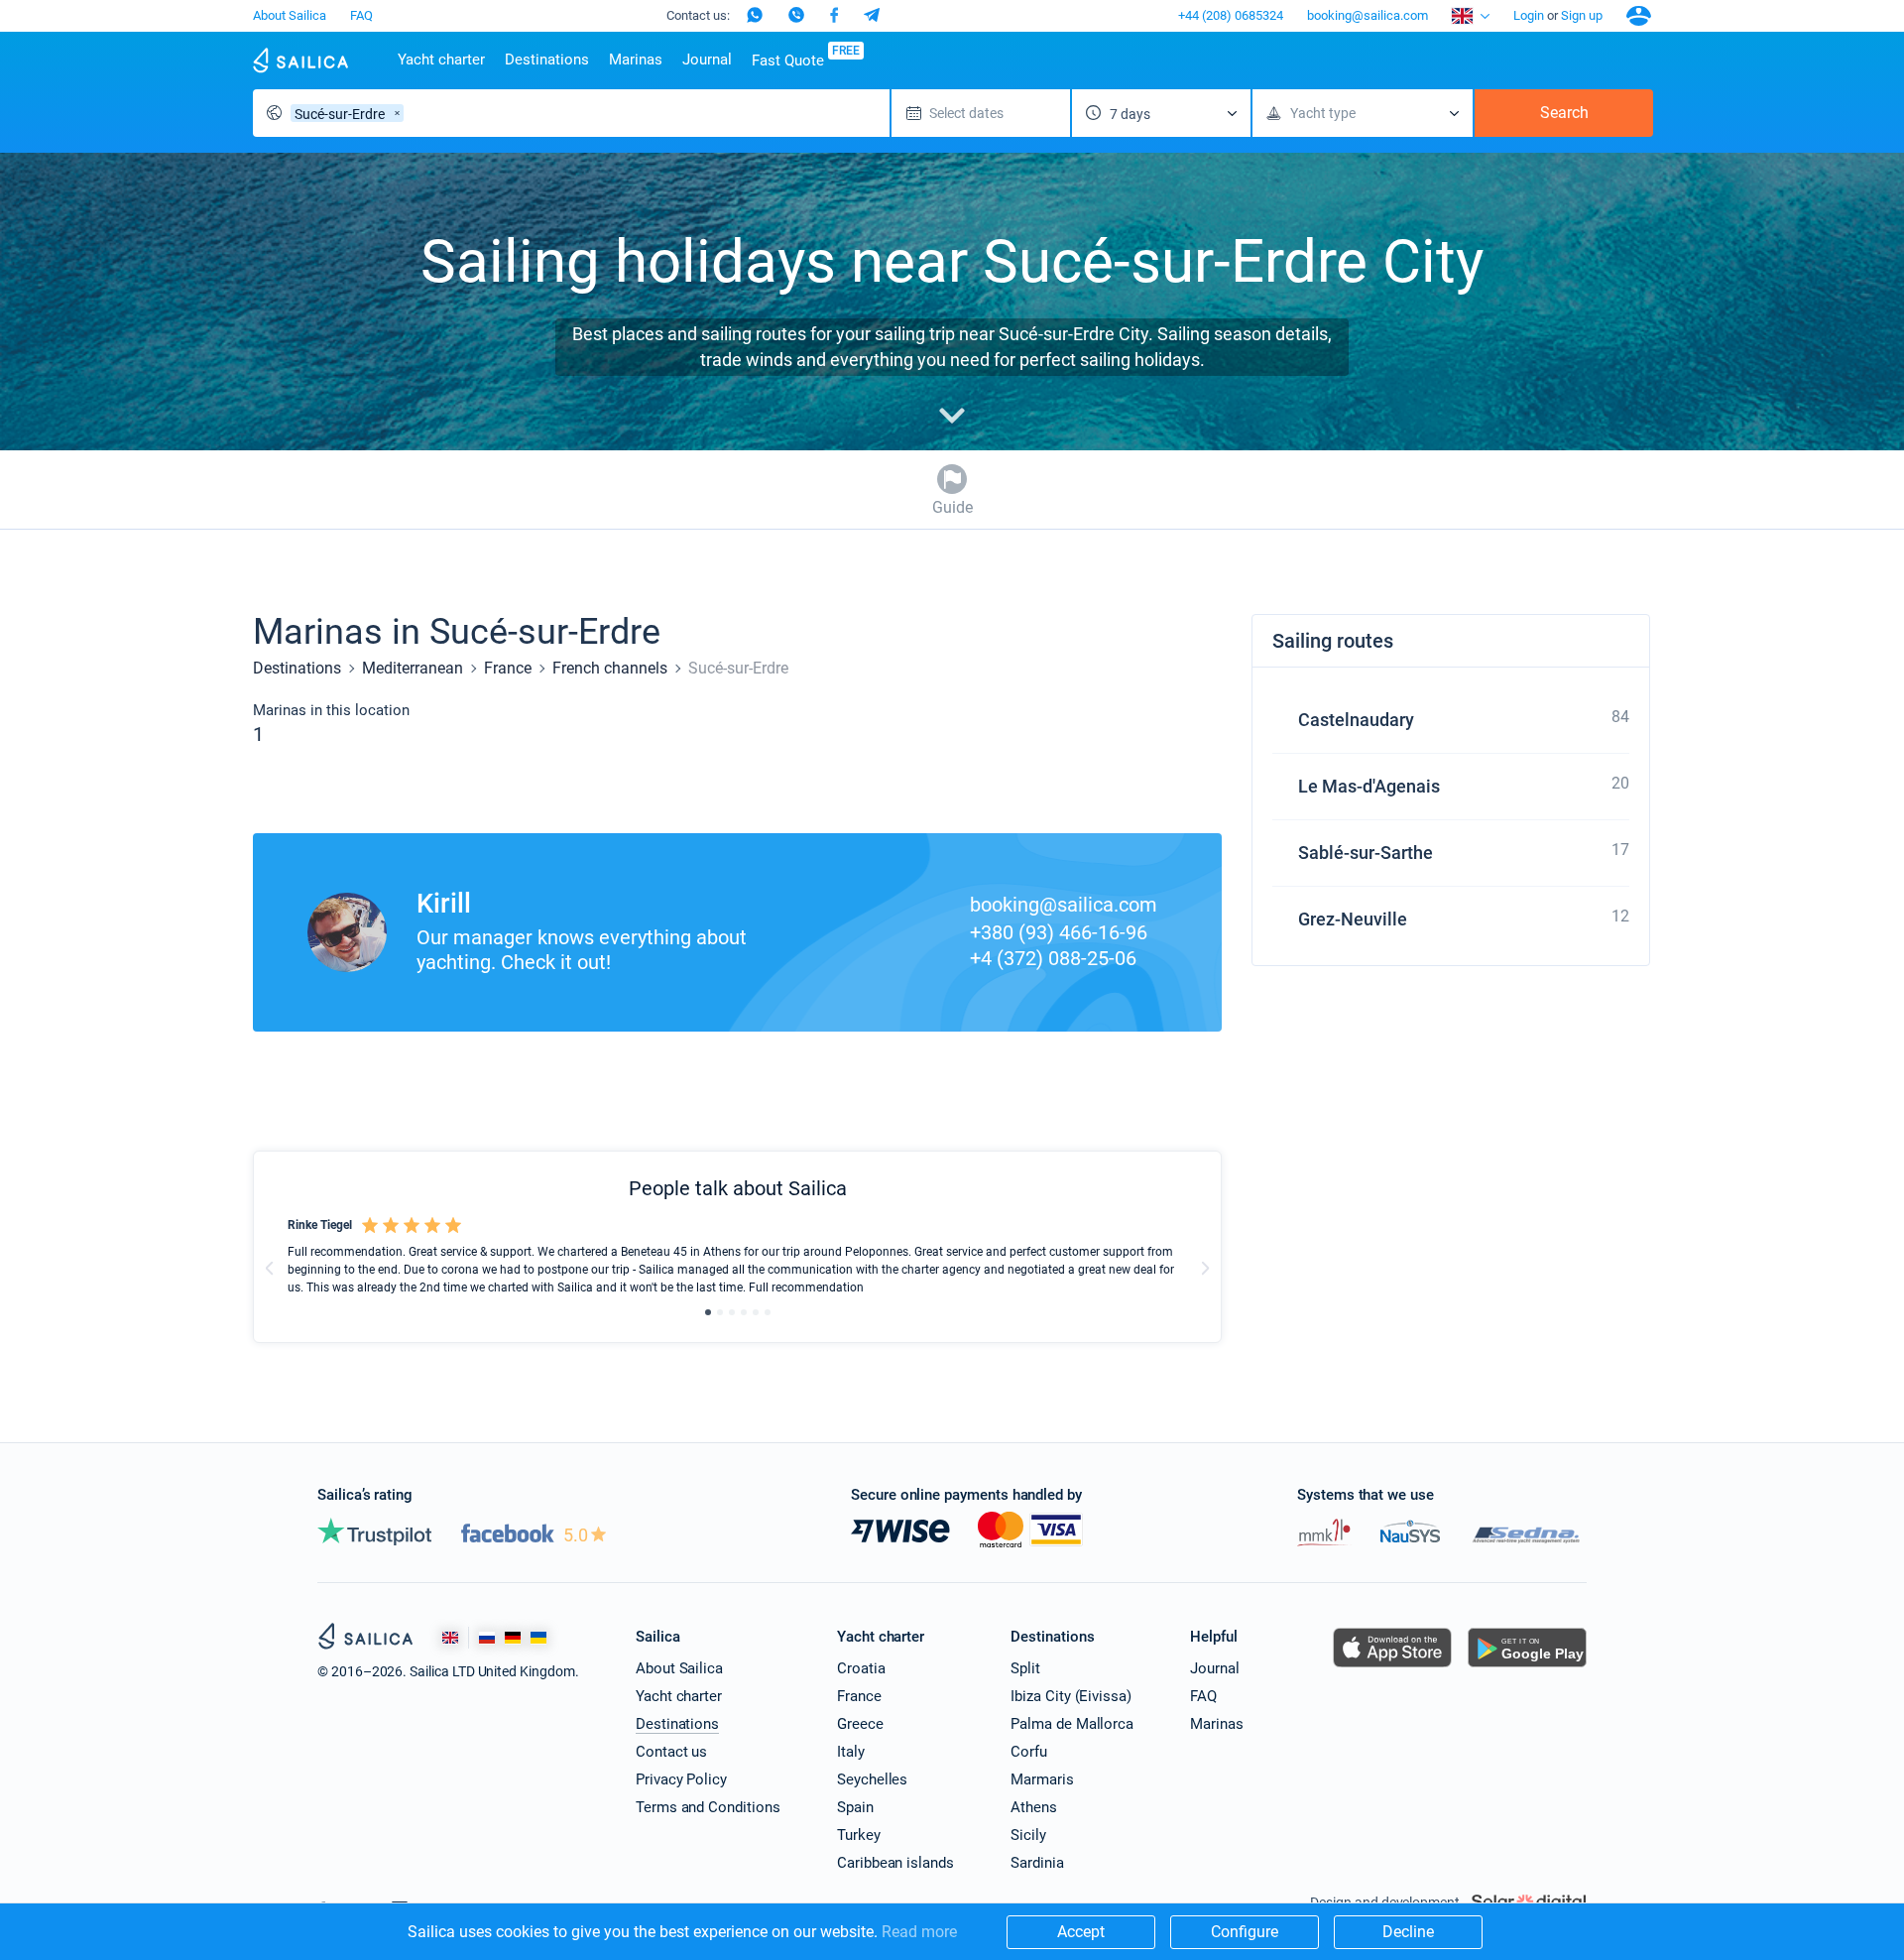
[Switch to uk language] (538, 1638)
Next (1205, 1268)
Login (1529, 15)
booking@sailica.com (1368, 15)
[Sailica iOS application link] (1392, 1667)
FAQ (361, 15)
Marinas (636, 60)
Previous (270, 1268)
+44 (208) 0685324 (1231, 15)
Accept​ (1081, 1932)
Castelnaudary (1356, 720)
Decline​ (1408, 1932)
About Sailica (290, 15)
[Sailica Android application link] (1527, 1667)
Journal (707, 60)
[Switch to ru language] (487, 1638)
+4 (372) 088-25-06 (1053, 958)
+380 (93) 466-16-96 (1059, 932)
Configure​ (1245, 1932)
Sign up (1582, 15)
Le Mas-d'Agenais (1369, 786)
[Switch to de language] (513, 1638)
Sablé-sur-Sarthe (1366, 853)
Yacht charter (441, 60)
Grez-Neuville (1353, 919)
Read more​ (919, 1932)
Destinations (547, 60)
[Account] (1639, 16)
